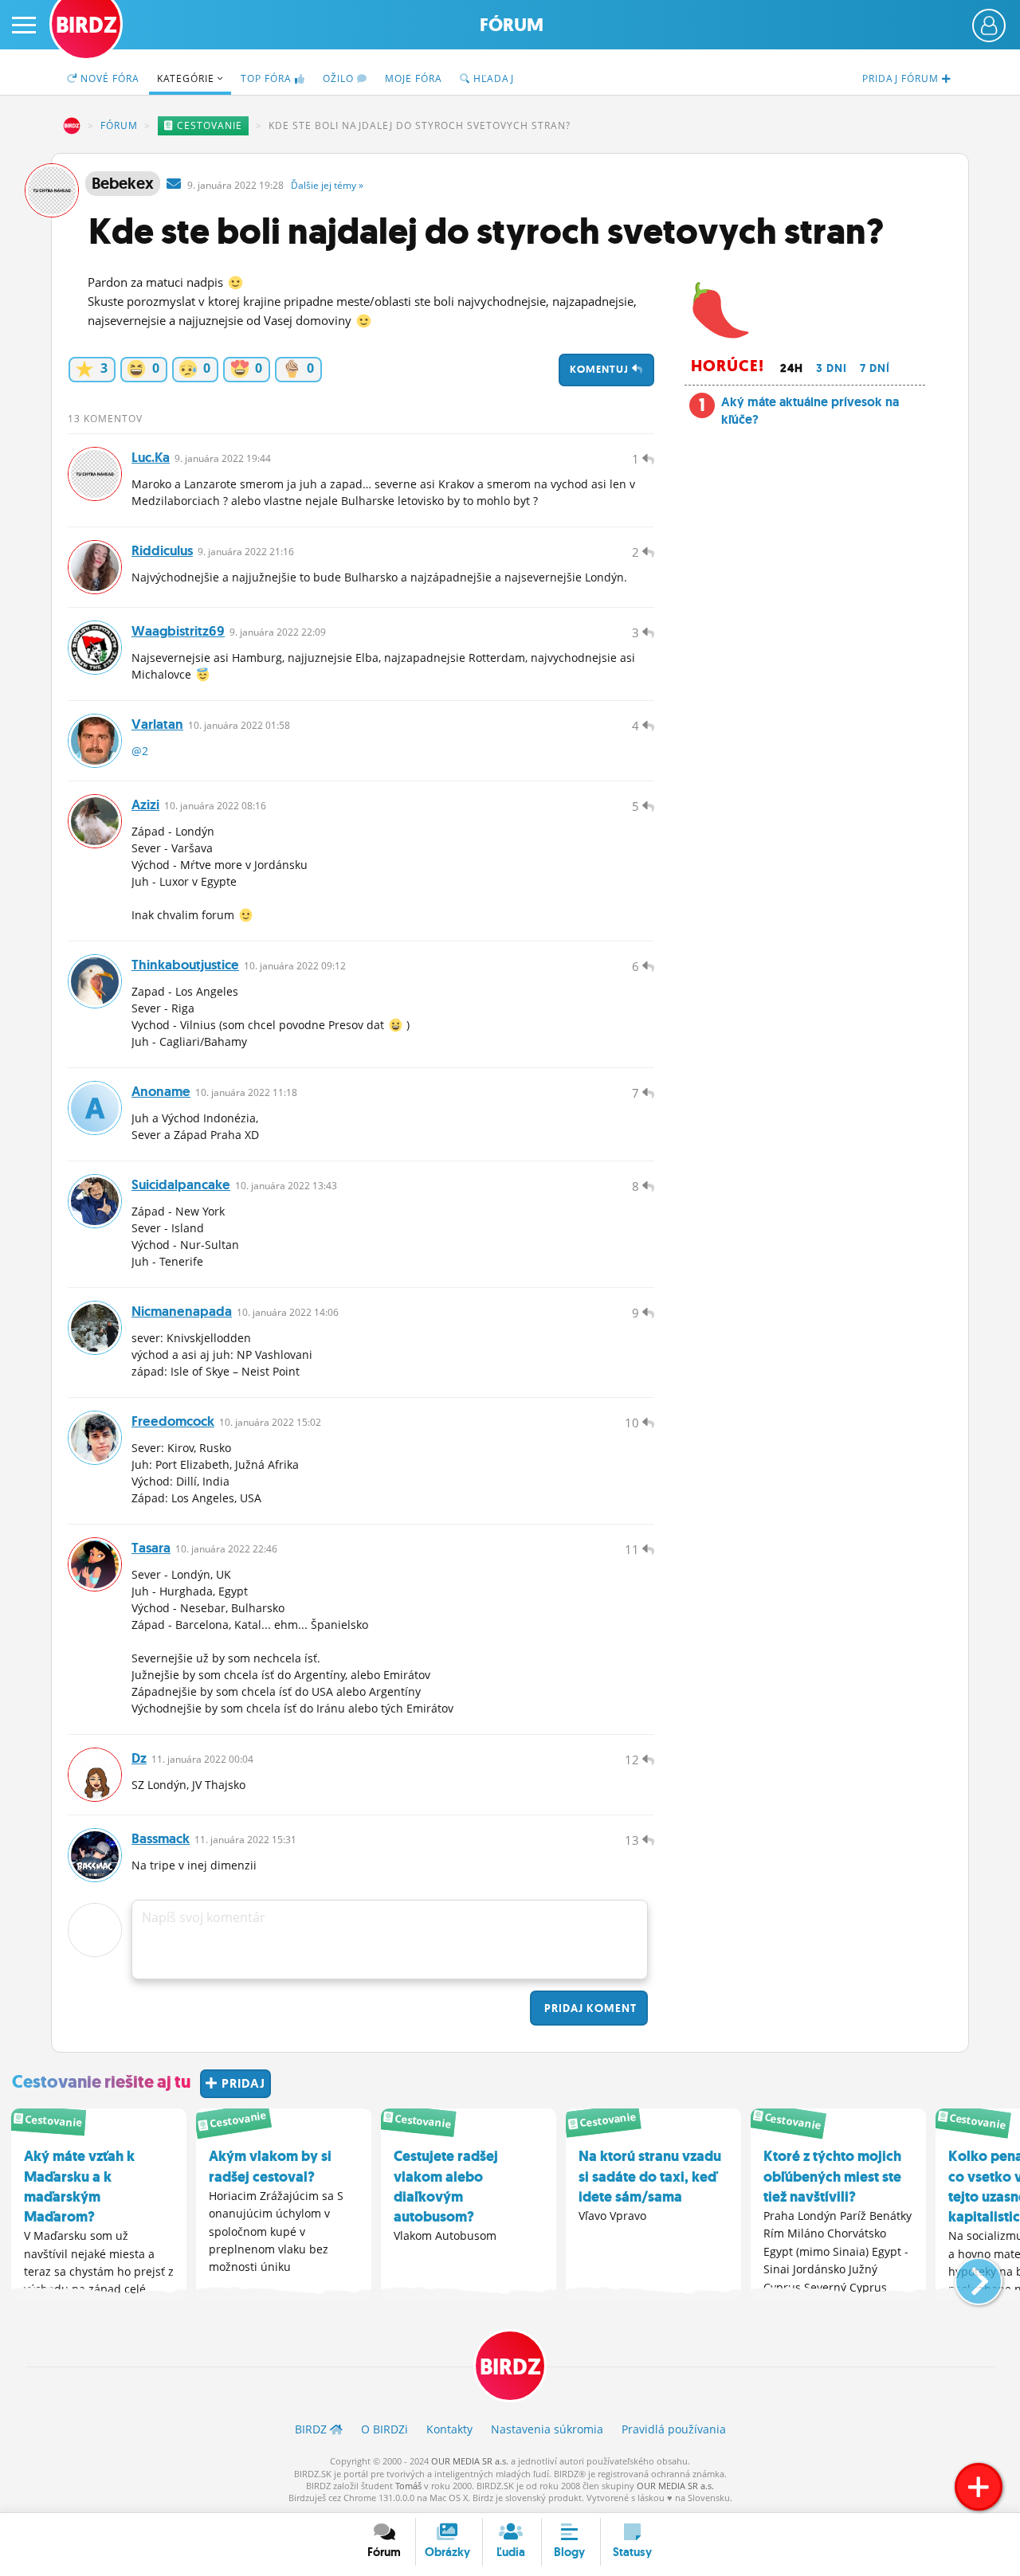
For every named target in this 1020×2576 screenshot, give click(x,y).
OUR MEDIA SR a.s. (470, 2461)
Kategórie (187, 78)
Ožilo (340, 78)
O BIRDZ (384, 2429)
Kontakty (449, 2429)
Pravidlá (674, 2429)
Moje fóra (414, 78)
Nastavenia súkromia (547, 2429)
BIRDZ (72, 126)
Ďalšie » (327, 185)
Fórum (512, 25)
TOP (266, 78)
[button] (965, 2275)
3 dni (832, 368)
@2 (140, 751)
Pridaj (589, 2008)
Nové (108, 78)
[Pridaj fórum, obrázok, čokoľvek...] (979, 2487)
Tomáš (408, 2486)
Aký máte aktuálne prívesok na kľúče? (810, 411)
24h (792, 368)
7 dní (875, 368)
